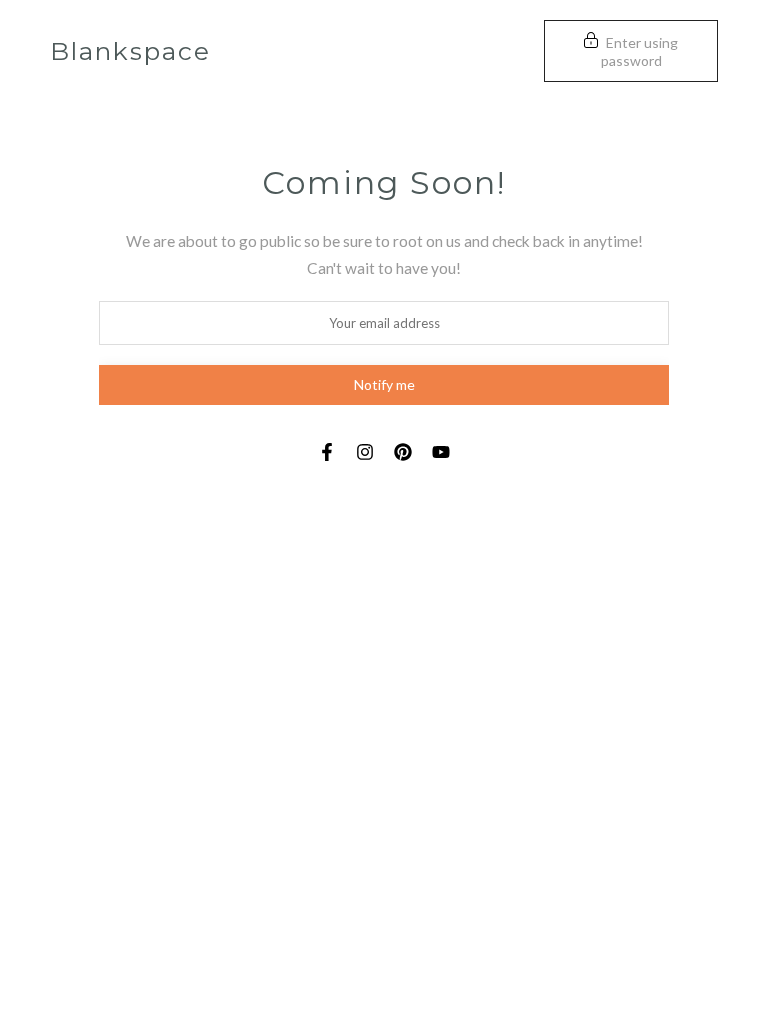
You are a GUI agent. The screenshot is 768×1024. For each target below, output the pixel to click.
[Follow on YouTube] (441, 452)
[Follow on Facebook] (327, 452)
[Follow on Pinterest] (403, 452)
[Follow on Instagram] (365, 452)
